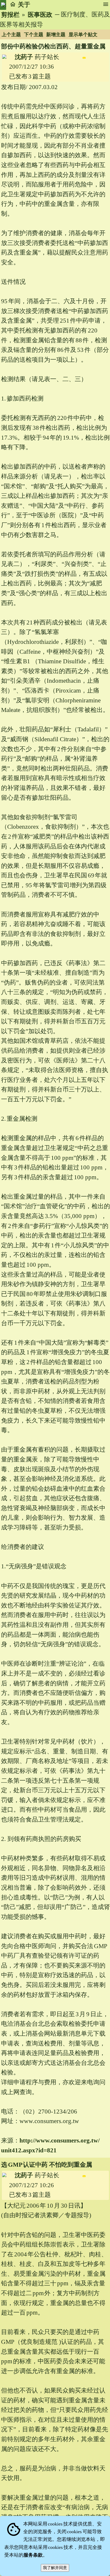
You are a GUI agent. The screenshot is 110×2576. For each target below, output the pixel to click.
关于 (24, 5)
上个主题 (11, 35)
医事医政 (40, 15)
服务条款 (33, 2555)
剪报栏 (10, 15)
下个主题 (34, 35)
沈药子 (24, 57)
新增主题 (56, 35)
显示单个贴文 (83, 35)
